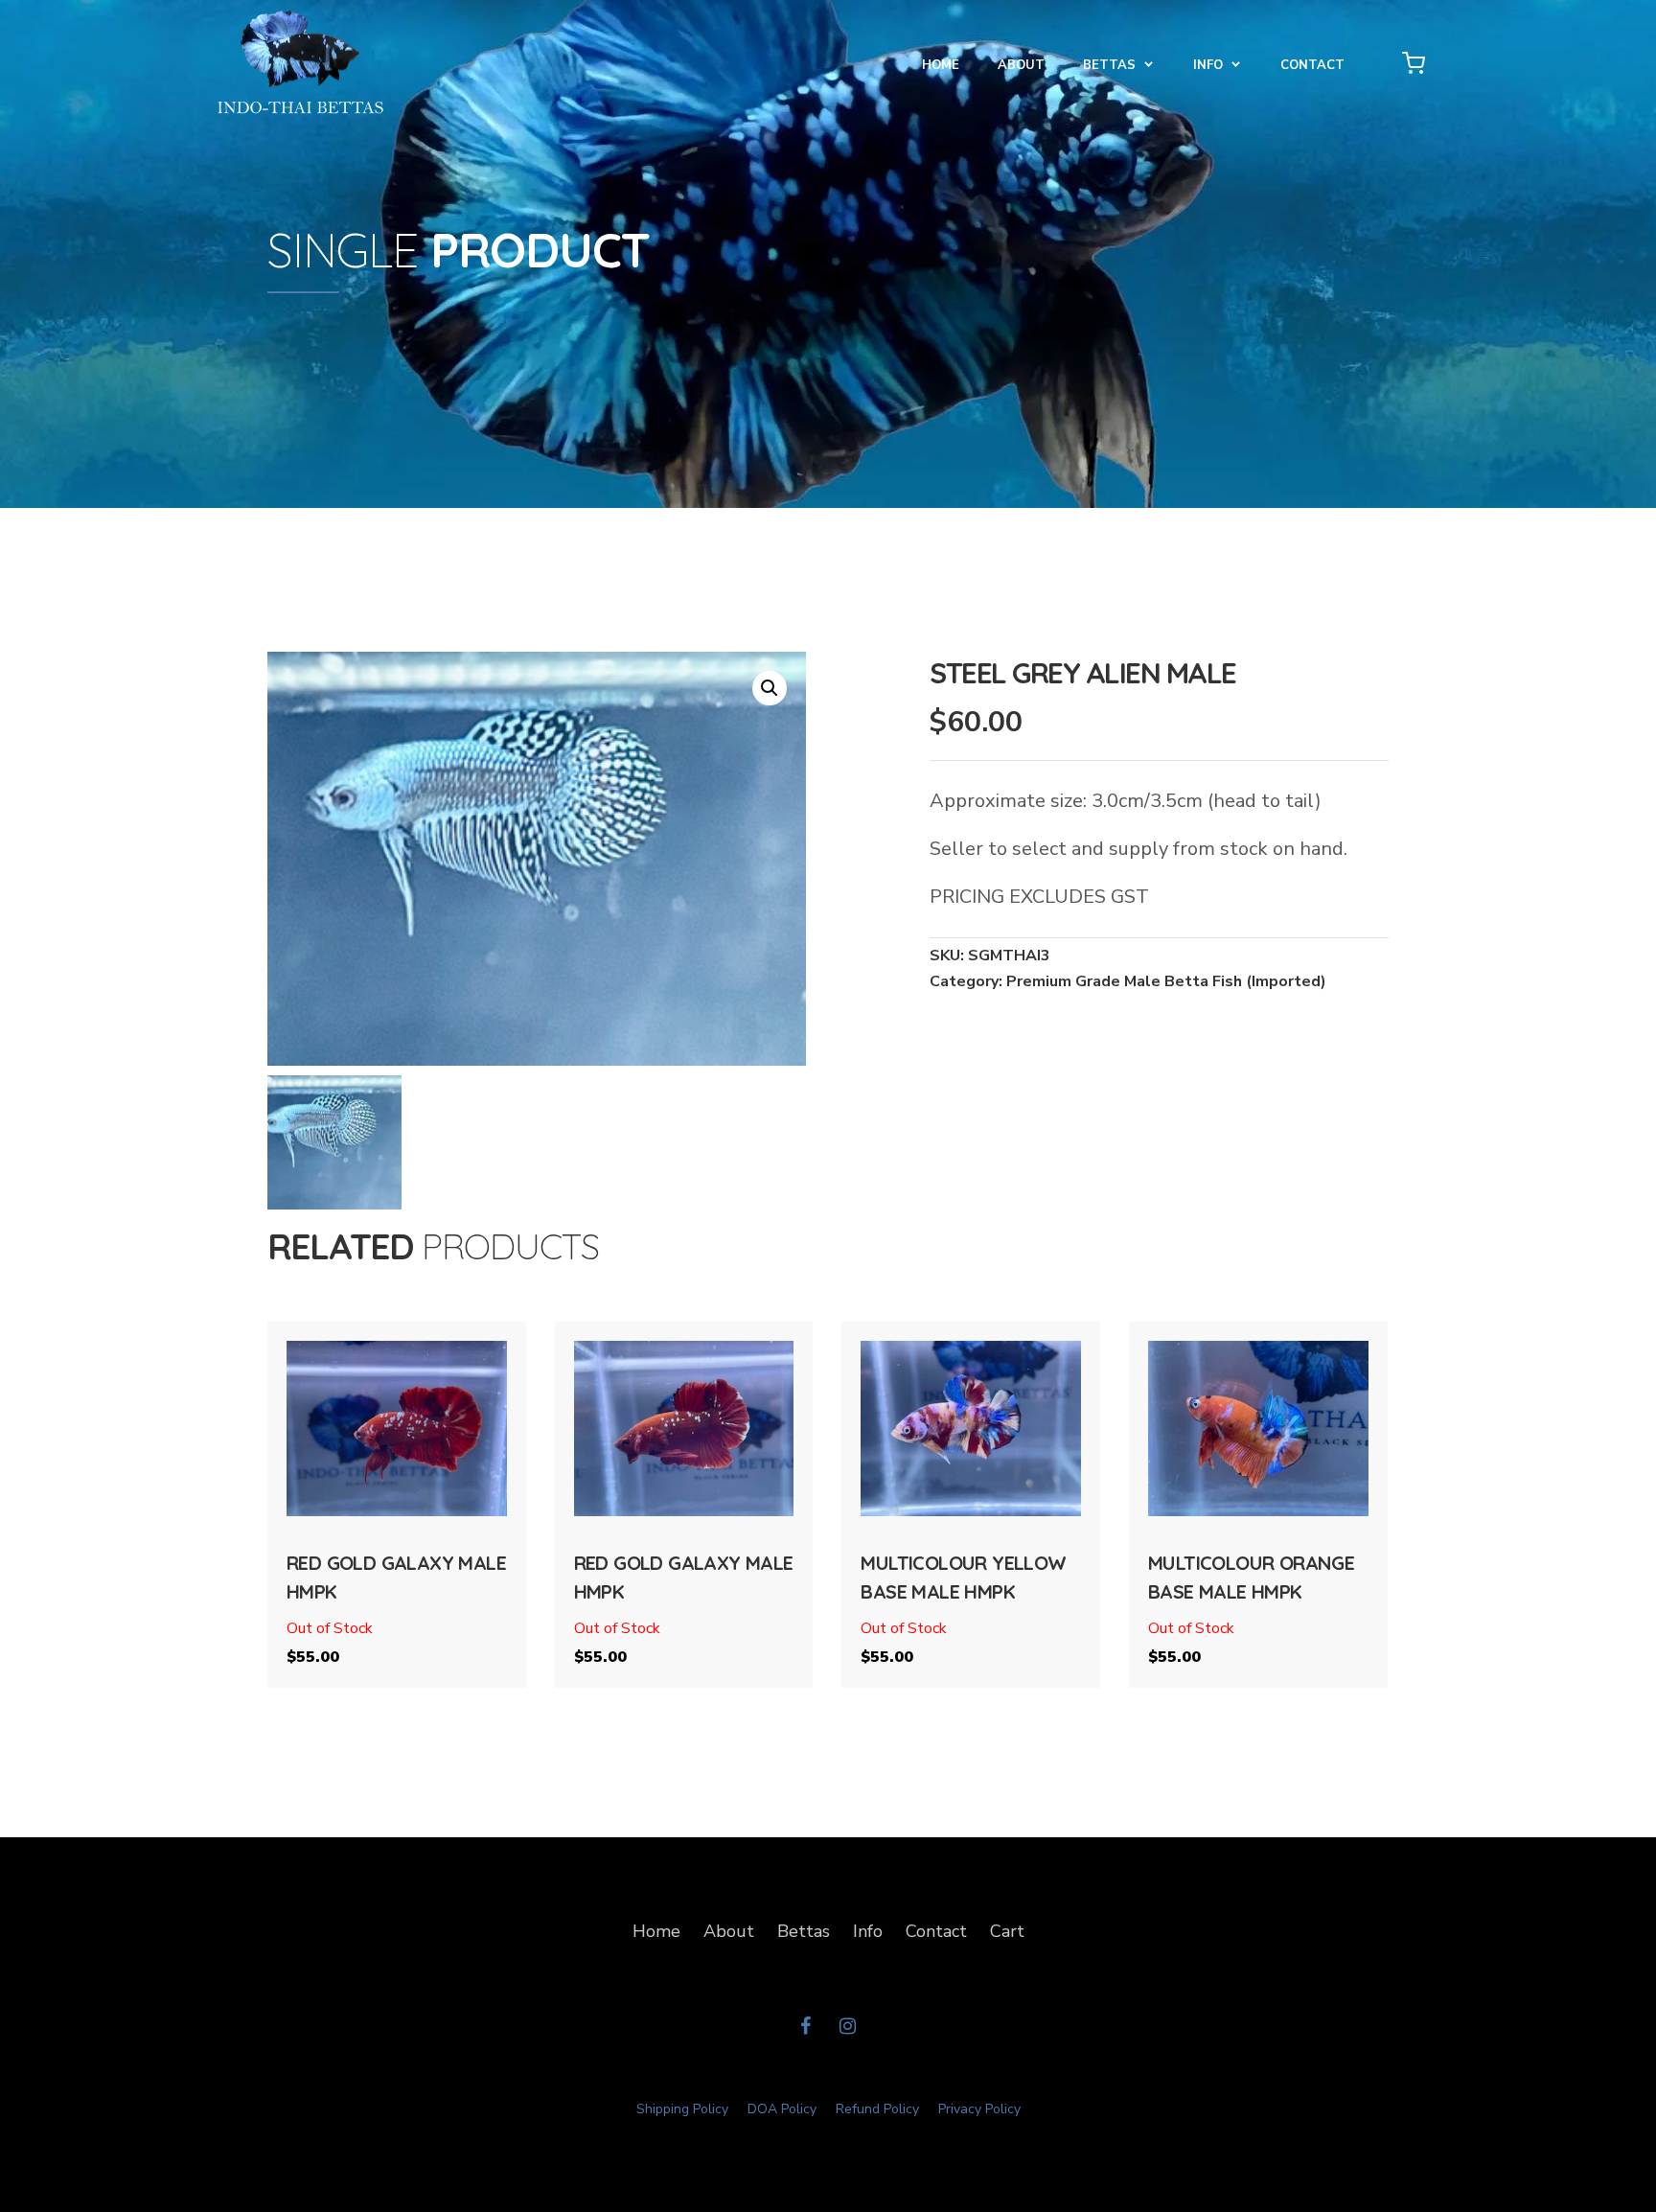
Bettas (1109, 65)
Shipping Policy (682, 2109)
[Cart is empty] (1414, 62)
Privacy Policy (979, 2109)
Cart (1007, 1931)
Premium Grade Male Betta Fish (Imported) (1166, 981)
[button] (770, 688)
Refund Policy (877, 2109)
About (1021, 65)
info (1208, 65)
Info (868, 1931)
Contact (1312, 65)
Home (941, 65)
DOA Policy (782, 2109)
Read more (396, 1484)
